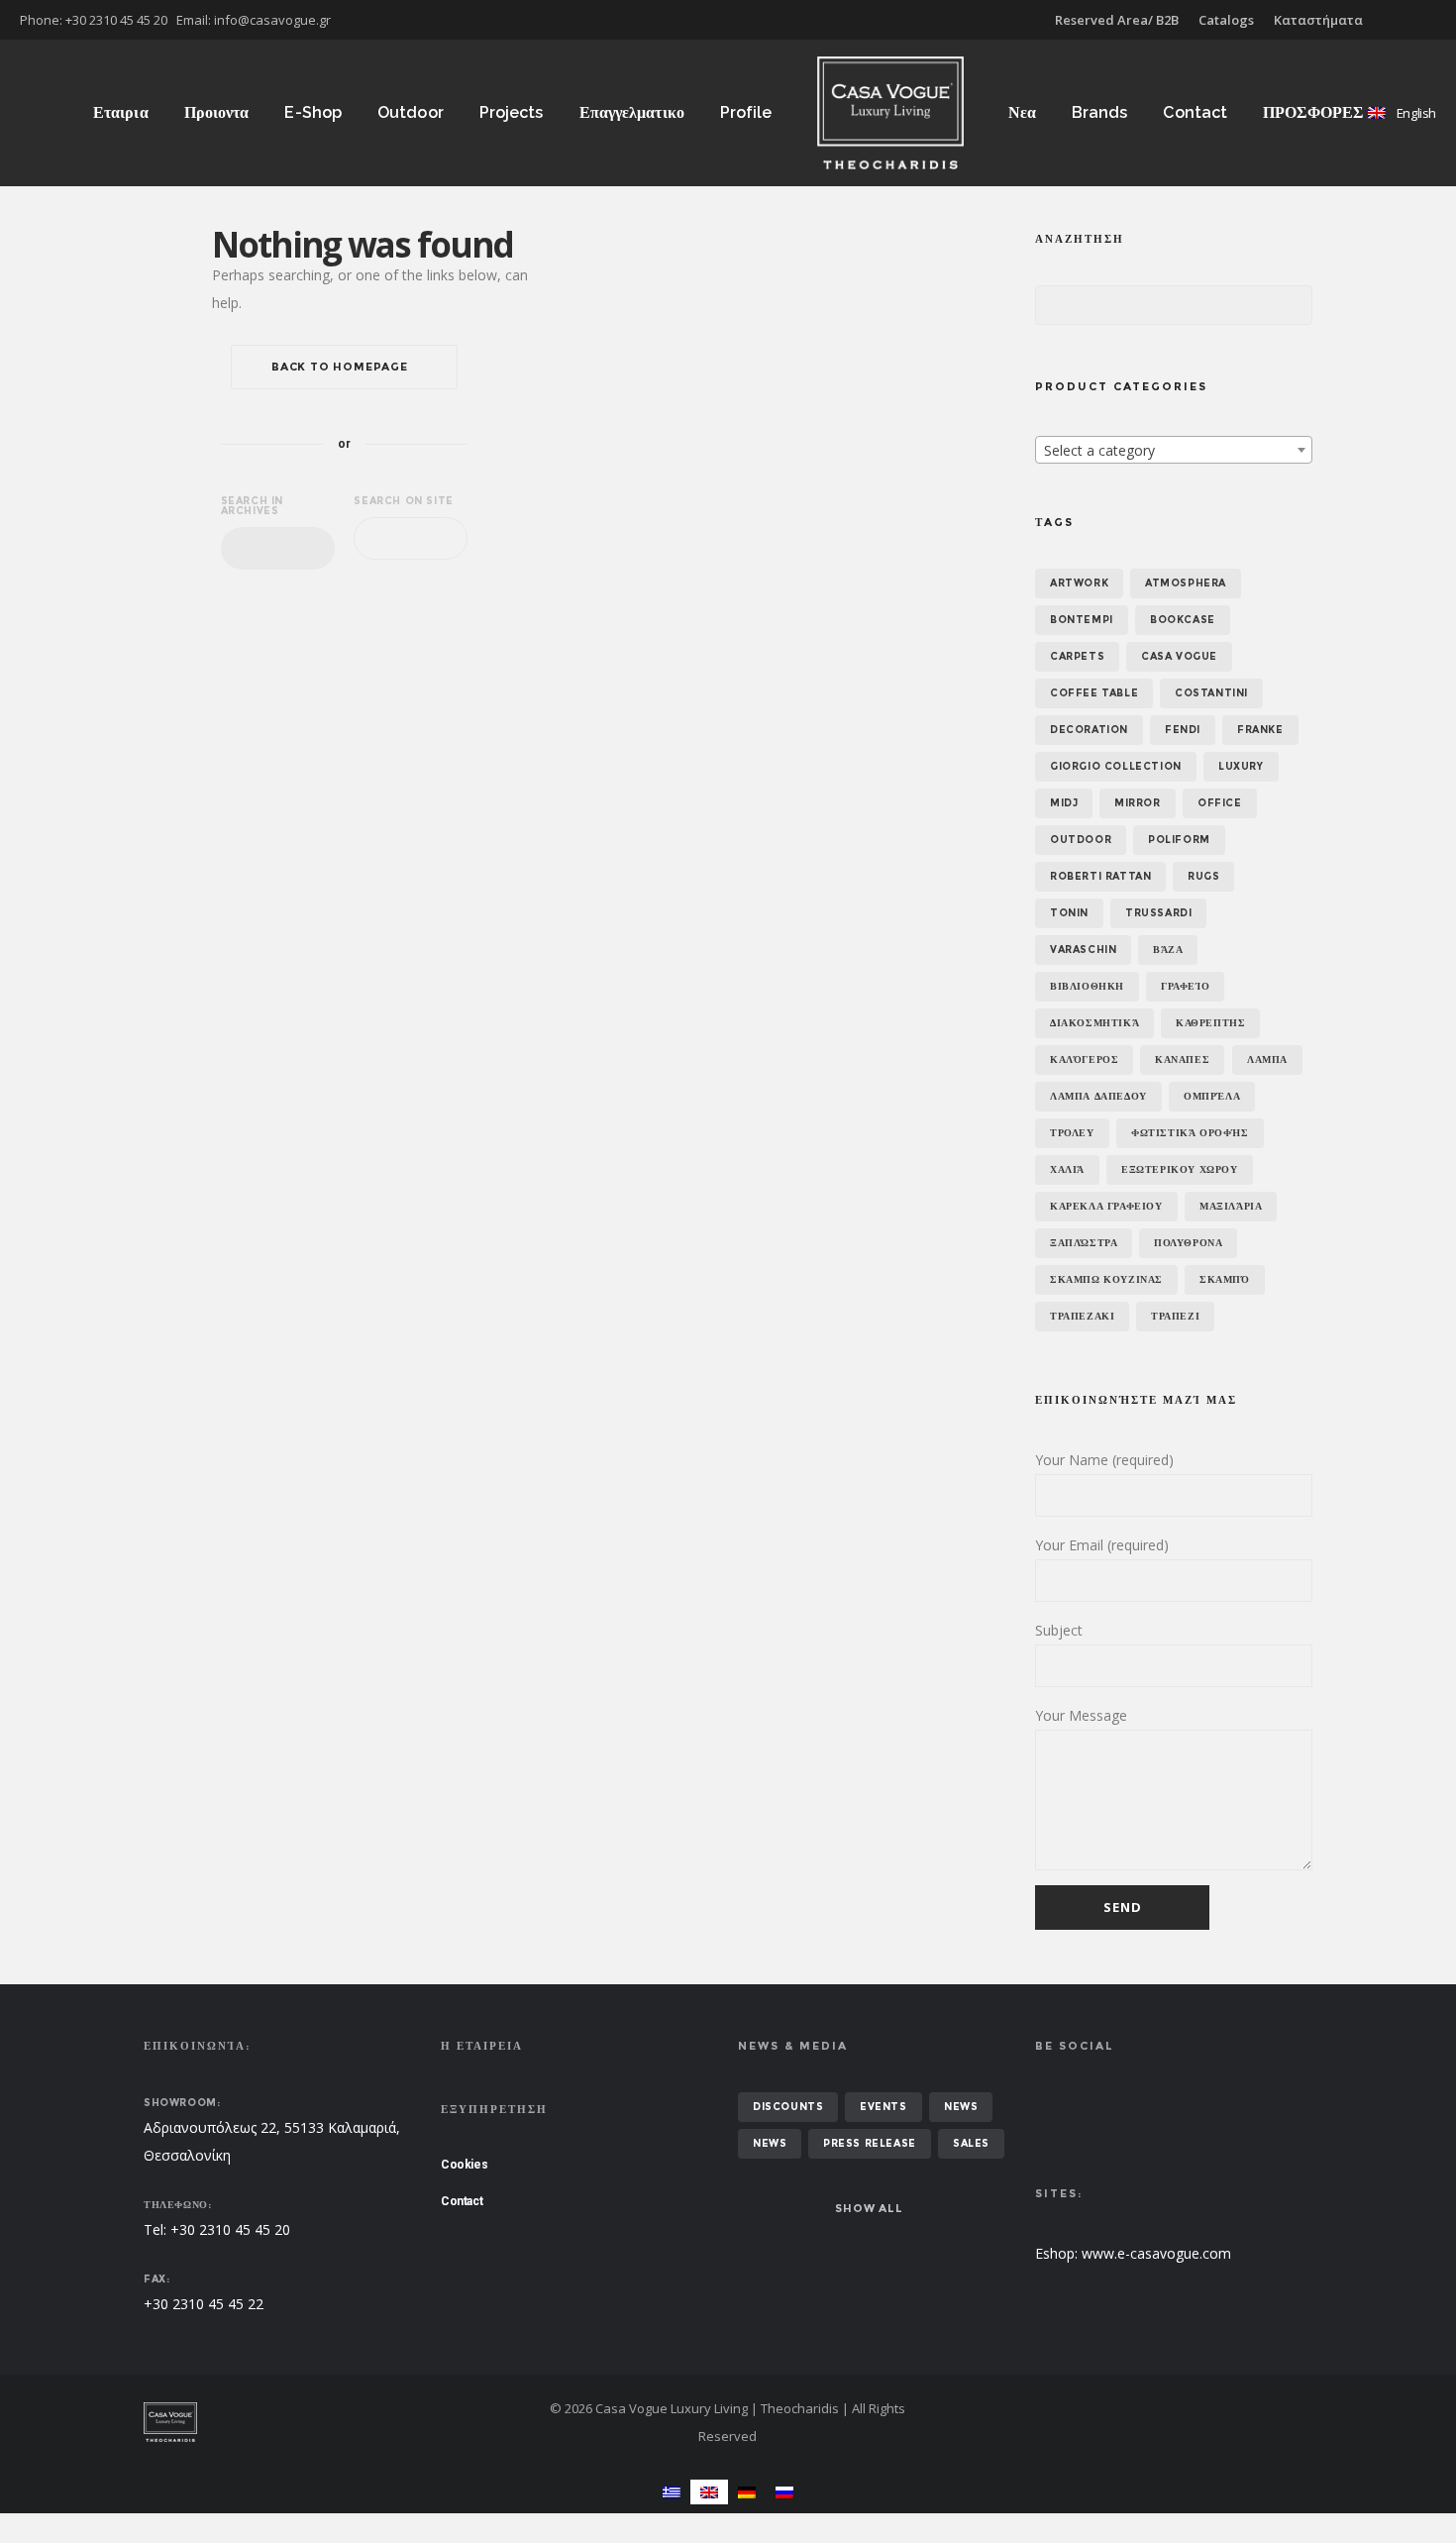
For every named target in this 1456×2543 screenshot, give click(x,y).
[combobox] (278, 548)
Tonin (1069, 913)
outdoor (1081, 840)
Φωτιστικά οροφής (1190, 1133)
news (961, 2107)
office (1220, 803)
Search (1055, 306)
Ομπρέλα (1212, 1096)
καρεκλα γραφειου (1106, 1206)
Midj (1064, 803)
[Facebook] (1422, 20)
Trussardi (1158, 913)
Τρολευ (1072, 1133)
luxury (1241, 766)
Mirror (1138, 803)
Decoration (1089, 730)
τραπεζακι (1082, 1316)
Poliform (1179, 840)
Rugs (1203, 876)
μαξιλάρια (1231, 1206)
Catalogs (1226, 20)
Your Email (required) (1102, 1545)
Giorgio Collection (1116, 766)
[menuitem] (672, 2492)
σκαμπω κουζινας (1106, 1279)
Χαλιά (1067, 1169)
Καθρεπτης (1210, 1023)
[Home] (332, 2422)
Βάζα (1168, 950)
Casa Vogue (1179, 656)
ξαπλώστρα (1084, 1243)
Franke (1260, 730)
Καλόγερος (1084, 1060)
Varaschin (1083, 950)
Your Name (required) (1104, 1460)
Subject (1059, 1630)
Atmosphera (1186, 583)
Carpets (1077, 656)
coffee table (1094, 693)
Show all (869, 2208)
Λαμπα (1267, 1060)
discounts (788, 2107)
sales (971, 2143)
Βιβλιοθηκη (1087, 986)
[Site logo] (890, 113)
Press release (870, 2143)
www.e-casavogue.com (1156, 2253)
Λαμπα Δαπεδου (1098, 1096)
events (884, 2107)
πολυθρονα (1188, 1243)
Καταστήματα (1318, 20)
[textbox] (1174, 451)
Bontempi (1082, 620)
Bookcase (1183, 620)
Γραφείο (1185, 986)
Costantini (1211, 693)
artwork (1079, 583)
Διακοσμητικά (1094, 1023)
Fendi (1183, 730)
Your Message (1081, 1715)
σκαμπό (1225, 1279)
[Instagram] (1436, 20)
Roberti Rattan (1100, 876)
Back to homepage (340, 367)
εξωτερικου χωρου (1180, 1169)
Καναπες (1182, 1060)
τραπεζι (1175, 1316)
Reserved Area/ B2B (1117, 20)
